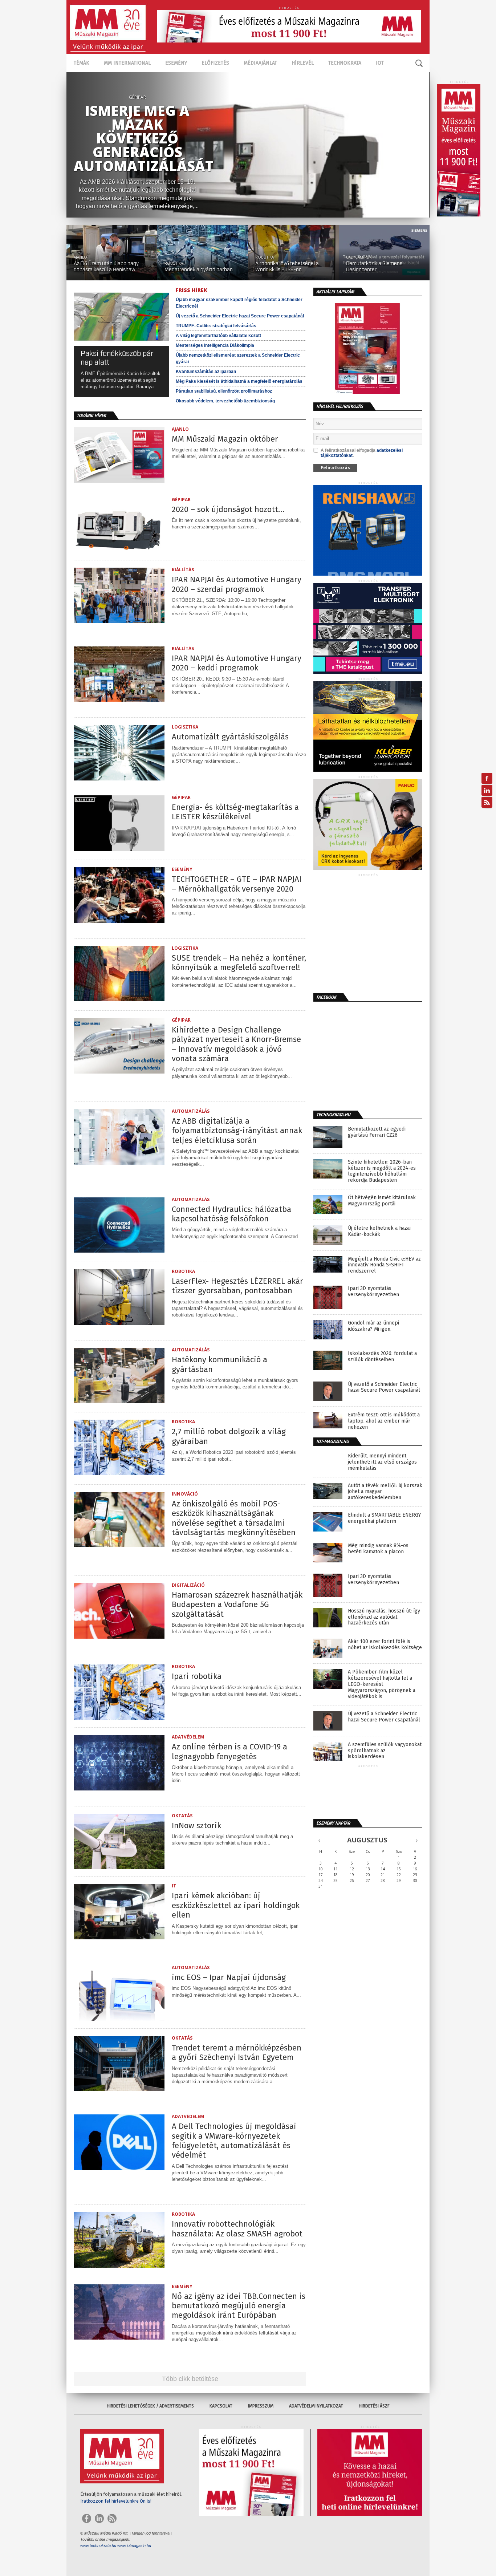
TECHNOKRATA (345, 63)
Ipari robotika (197, 1676)
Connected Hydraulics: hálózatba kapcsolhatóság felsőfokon (231, 1214)
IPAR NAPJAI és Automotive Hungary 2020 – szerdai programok (237, 584)
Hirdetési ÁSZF (374, 2406)
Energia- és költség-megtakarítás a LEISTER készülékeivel (235, 812)
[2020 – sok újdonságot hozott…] (119, 551)
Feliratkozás (335, 468)
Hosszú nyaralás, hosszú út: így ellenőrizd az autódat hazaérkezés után (384, 1617)
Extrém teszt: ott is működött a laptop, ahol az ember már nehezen (384, 1421)
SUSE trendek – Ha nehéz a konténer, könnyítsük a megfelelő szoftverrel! (239, 963)
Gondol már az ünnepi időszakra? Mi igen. (373, 1326)
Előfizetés (215, 63)
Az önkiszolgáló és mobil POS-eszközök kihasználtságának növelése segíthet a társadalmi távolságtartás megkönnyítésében (234, 1518)
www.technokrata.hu (98, 2545)
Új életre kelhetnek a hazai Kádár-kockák (379, 1231)
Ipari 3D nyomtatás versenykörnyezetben (373, 1292)
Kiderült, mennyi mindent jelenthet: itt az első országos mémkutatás (382, 1462)
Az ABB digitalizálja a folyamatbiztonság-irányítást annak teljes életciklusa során (237, 1131)
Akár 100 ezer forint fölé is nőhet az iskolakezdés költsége (385, 1645)
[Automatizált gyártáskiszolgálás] (119, 778)
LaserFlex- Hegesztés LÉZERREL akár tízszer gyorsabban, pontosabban (237, 1286)
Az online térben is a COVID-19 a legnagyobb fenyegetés (229, 1752)
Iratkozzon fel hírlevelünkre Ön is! (116, 2501)
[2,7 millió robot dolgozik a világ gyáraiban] (119, 1473)
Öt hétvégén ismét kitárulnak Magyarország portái (382, 1201)
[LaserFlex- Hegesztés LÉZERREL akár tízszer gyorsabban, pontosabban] (119, 1323)
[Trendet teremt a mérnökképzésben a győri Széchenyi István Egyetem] (119, 2089)
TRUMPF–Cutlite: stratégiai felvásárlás (216, 326)
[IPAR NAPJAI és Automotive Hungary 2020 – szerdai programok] (119, 621)
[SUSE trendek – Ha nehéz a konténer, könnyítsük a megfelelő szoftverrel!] (119, 999)
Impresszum (261, 2406)
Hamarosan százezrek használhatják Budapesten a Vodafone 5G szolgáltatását (237, 1605)
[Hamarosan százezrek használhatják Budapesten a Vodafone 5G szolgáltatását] (119, 1637)
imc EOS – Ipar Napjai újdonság (229, 1977)
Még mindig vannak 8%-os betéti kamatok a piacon (378, 1549)
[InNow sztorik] (119, 1867)
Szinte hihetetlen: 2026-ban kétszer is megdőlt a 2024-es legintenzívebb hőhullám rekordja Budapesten (382, 1171)
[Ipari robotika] (119, 1718)
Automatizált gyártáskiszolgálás (230, 737)
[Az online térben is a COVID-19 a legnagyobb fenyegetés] (119, 1788)
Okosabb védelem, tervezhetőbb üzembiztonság (225, 401)
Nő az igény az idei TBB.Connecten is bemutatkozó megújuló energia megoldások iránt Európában (239, 2306)
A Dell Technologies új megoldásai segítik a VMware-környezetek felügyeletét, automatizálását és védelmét (234, 2141)
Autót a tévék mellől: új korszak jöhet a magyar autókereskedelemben (385, 1492)
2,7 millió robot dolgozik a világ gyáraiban (229, 1436)
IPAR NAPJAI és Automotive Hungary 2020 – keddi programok (237, 663)
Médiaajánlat (260, 63)
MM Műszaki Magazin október (225, 439)
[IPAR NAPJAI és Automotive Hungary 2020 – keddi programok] (119, 700)
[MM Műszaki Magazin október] (119, 481)
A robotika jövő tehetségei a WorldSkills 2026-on (287, 267)
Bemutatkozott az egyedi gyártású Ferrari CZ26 (377, 1132)
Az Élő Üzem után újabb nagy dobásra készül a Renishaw (106, 267)
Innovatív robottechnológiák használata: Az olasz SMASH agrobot (237, 2229)
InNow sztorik (196, 1826)
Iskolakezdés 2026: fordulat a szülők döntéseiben (382, 1357)
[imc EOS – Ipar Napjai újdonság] (119, 2019)
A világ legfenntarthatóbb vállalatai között (218, 336)
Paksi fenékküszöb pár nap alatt (117, 358)
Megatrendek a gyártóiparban (199, 270)
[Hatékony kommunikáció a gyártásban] (119, 1401)
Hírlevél (303, 63)
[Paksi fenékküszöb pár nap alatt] (121, 344)
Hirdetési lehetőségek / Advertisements (150, 2406)
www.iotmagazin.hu (134, 2545)
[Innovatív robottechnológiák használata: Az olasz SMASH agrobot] (119, 2266)
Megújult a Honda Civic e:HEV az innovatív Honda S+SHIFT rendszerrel (384, 1265)
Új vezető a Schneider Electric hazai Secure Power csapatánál (240, 316)
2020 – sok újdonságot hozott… (228, 510)
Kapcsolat (221, 2406)
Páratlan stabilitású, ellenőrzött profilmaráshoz (224, 391)
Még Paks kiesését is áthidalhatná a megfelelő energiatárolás (239, 381)
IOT (380, 63)
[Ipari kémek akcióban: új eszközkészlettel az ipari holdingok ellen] (119, 1937)
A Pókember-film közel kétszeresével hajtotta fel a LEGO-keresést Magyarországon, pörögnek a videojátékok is (382, 1684)
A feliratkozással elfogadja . (362, 453)
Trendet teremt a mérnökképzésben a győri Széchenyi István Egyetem (237, 2053)
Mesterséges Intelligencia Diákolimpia (215, 345)
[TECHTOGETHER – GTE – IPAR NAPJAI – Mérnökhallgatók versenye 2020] (119, 921)
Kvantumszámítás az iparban (206, 372)
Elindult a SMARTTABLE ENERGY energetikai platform (384, 1518)
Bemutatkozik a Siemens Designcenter (374, 267)
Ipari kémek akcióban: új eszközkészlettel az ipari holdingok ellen (236, 1905)
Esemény (176, 63)
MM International (127, 63)
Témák (82, 63)
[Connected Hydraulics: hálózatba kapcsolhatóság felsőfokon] (119, 1251)
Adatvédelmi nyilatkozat (316, 2406)
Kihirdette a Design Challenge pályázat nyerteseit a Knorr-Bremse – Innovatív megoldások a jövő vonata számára (236, 1044)
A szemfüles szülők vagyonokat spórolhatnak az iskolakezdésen (385, 1751)
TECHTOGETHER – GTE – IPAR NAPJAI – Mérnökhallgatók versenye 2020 (237, 884)
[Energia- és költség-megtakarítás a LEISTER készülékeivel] (119, 849)
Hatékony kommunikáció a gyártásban (219, 1364)
